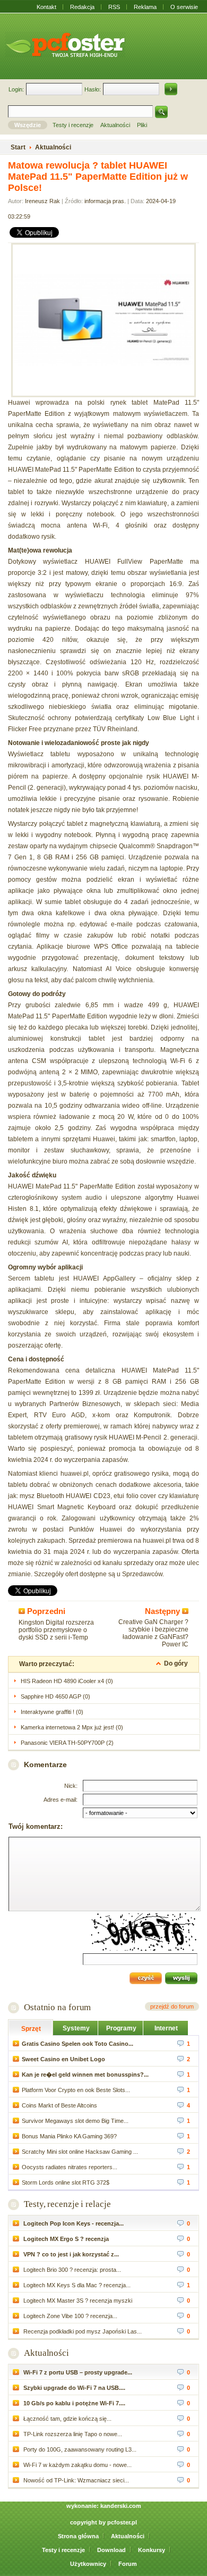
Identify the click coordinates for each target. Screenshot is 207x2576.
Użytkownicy (88, 2564)
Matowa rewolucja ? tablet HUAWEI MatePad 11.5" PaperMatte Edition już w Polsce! (98, 177)
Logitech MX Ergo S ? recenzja (65, 2239)
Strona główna (78, 2536)
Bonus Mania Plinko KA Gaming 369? (69, 2136)
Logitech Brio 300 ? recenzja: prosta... (71, 2270)
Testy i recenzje (63, 2550)
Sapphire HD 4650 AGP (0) (55, 1696)
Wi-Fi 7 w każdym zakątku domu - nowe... (77, 2465)
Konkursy (152, 2550)
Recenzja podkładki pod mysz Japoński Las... (82, 2331)
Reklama (145, 7)
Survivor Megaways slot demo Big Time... (75, 2121)
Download (111, 2550)
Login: (16, 89)
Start (18, 147)
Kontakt (46, 7)
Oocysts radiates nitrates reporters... (70, 2167)
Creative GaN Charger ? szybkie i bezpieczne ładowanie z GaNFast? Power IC (153, 1633)
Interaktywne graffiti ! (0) (52, 1712)
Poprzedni (45, 1611)
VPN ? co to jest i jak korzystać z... (70, 2254)
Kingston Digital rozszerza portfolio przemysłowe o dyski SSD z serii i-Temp (56, 1630)
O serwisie (184, 7)
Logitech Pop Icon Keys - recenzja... (73, 2223)
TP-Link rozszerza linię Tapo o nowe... (72, 2434)
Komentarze (45, 1764)
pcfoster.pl (122, 2522)
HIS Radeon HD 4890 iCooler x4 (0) (67, 1681)
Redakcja (82, 7)
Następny (163, 1611)
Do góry (176, 1663)
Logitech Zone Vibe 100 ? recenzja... (70, 2316)
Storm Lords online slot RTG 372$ (66, 2182)
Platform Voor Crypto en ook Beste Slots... (76, 2090)
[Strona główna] (65, 45)
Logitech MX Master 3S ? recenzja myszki (77, 2301)
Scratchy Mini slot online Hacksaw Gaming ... (80, 2152)
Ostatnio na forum (57, 2007)
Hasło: (93, 89)
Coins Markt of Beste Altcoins (59, 2105)
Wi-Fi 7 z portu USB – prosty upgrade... (77, 2372)
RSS (114, 7)
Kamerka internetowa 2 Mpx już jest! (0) (72, 1727)
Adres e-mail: (61, 1800)
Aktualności (46, 2353)
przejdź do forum (172, 2006)
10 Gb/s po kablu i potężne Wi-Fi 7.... (74, 2403)
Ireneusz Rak (42, 201)
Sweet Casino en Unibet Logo (63, 2059)
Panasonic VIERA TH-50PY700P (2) (67, 1743)
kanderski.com (121, 2506)
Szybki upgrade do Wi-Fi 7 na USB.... (74, 2388)
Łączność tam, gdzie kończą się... (67, 2419)
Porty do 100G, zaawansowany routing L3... (79, 2449)
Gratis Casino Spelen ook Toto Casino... (77, 2044)
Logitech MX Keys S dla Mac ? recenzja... (76, 2285)
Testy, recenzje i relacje (67, 2204)
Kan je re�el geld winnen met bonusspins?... (85, 2075)
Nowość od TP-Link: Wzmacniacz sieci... (75, 2480)
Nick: (71, 1786)
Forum (128, 2564)
